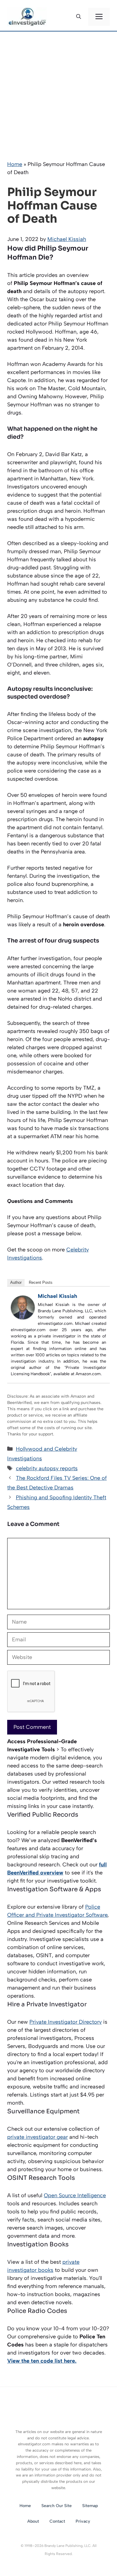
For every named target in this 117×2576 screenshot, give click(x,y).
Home (15, 164)
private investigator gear (37, 2137)
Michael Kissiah (57, 1296)
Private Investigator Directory (66, 2022)
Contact (57, 2521)
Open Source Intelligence (75, 2195)
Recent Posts (41, 1282)
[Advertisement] (58, 93)
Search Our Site (57, 2506)
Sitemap (90, 2506)
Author (16, 1282)
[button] (79, 17)
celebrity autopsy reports (47, 1468)
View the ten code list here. (42, 2361)
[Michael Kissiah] (23, 1318)
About (33, 2521)
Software (96, 1915)
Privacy (83, 2521)
